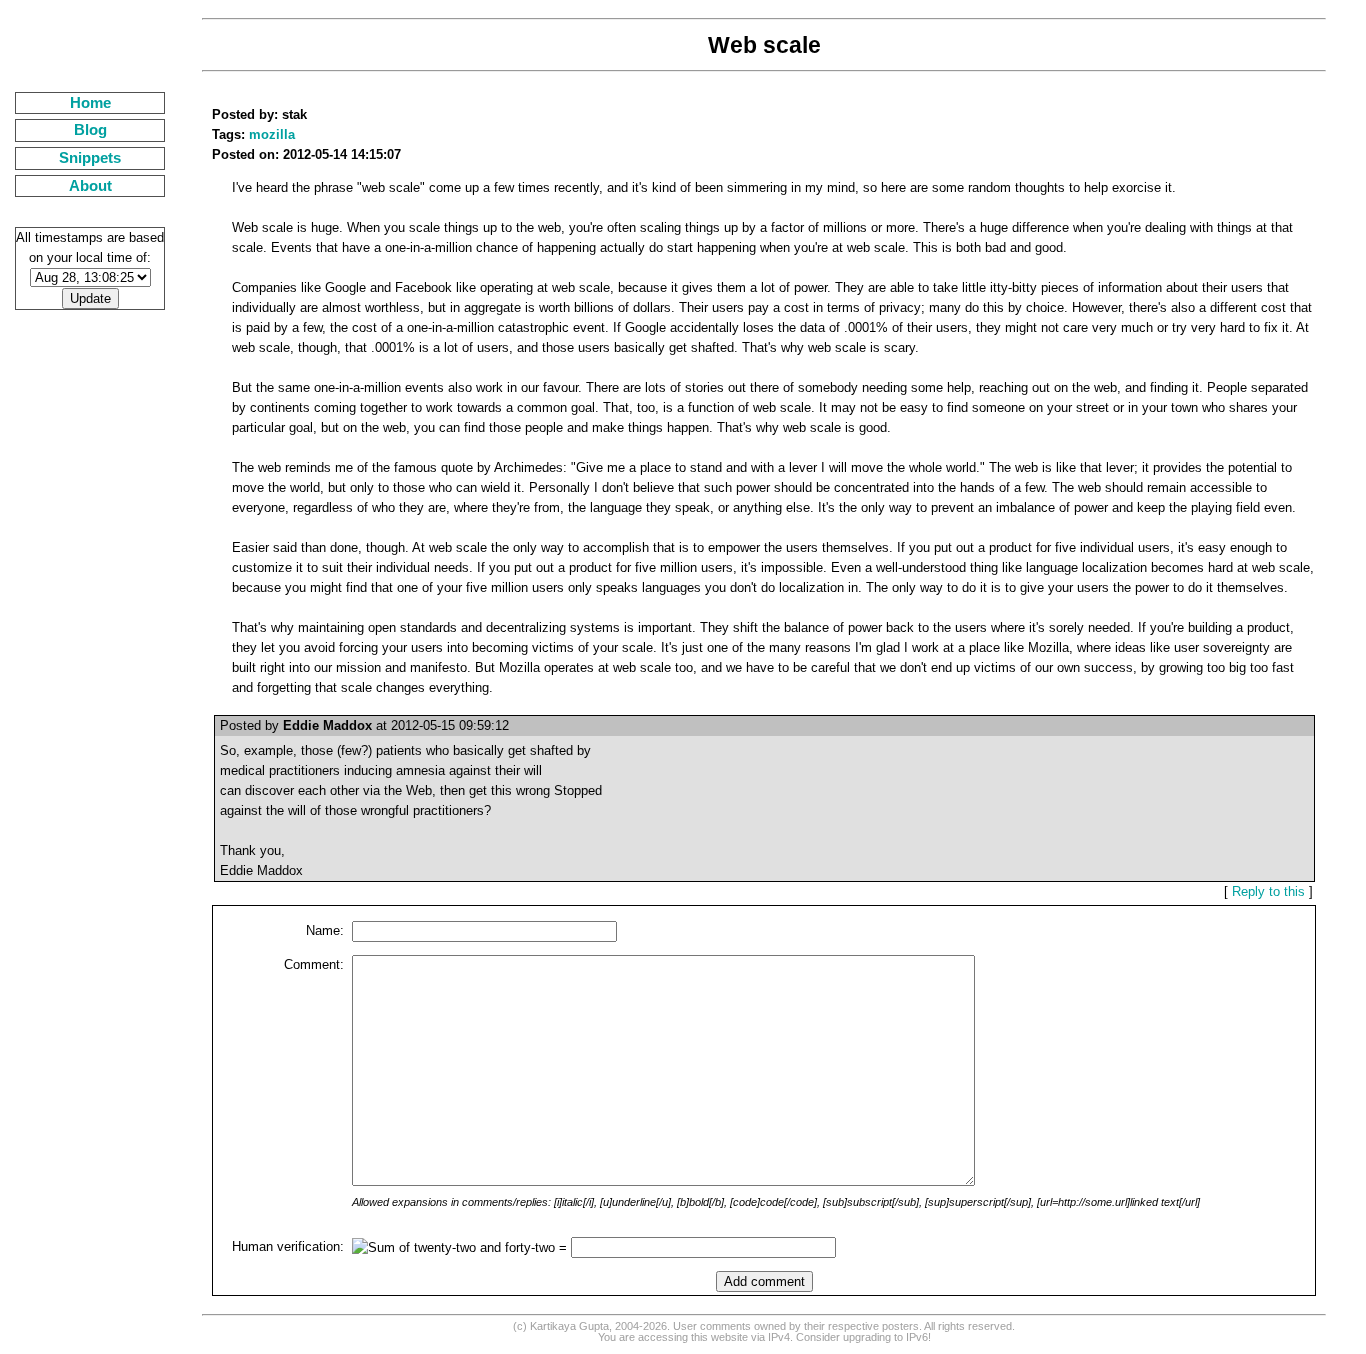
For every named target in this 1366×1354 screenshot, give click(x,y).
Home (90, 103)
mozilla (272, 134)
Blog (90, 130)
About (90, 186)
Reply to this (1268, 891)
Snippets (90, 158)
